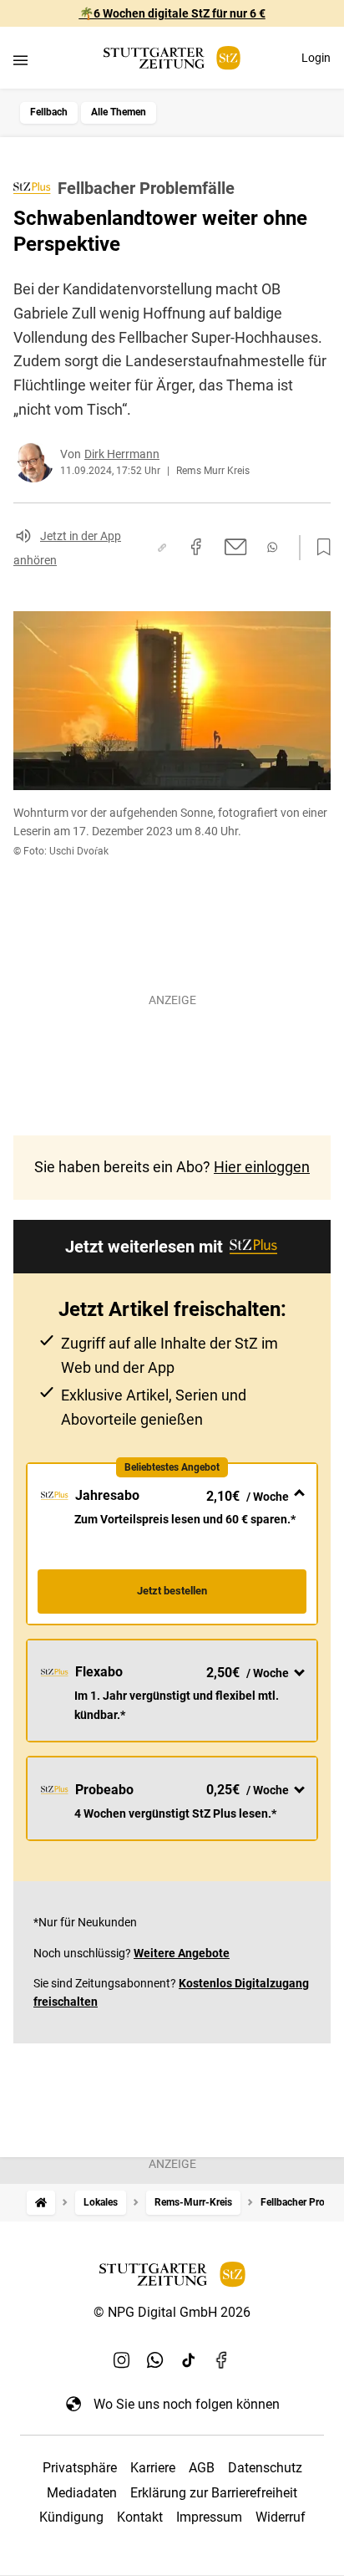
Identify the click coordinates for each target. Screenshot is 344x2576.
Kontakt (140, 2517)
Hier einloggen (262, 1167)
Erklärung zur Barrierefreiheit (214, 2493)
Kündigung (71, 2517)
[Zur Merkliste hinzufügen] (319, 548)
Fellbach (49, 112)
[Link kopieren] (162, 548)
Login (316, 58)
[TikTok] (189, 2360)
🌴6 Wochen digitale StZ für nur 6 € (172, 13)
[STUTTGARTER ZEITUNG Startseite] (172, 58)
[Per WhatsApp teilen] (272, 547)
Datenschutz (265, 2468)
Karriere (153, 2468)
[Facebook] (222, 2360)
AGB (202, 2468)
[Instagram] (122, 2360)
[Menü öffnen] (20, 60)
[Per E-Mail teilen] (236, 547)
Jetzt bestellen (172, 1591)
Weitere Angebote (182, 1953)
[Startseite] (41, 2203)
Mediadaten (82, 2493)
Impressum (209, 2517)
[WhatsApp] (155, 2360)
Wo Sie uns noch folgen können (187, 2404)
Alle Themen (119, 112)
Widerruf (281, 2517)
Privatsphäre (80, 2468)
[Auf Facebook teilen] (196, 547)
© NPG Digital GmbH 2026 (172, 2312)
